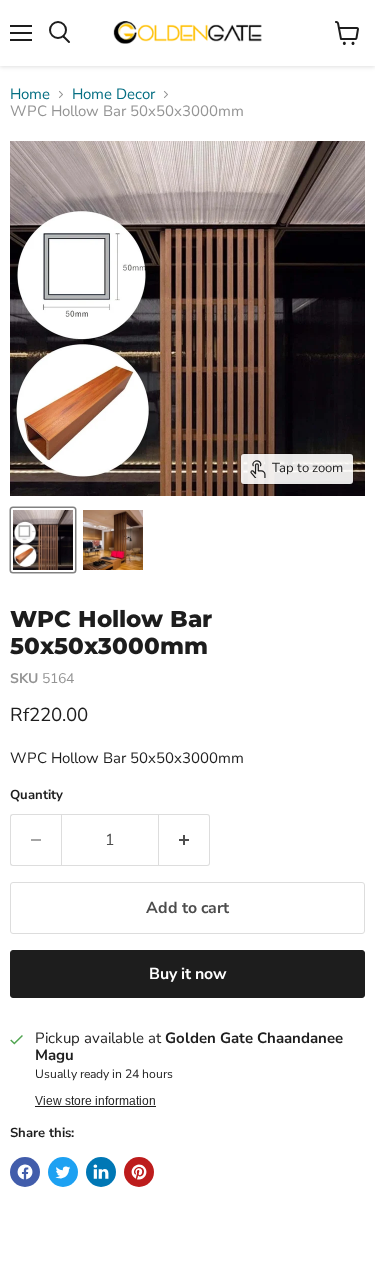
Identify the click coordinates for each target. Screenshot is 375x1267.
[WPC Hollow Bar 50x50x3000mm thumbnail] (43, 540)
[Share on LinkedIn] (101, 1172)
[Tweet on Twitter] (63, 1172)
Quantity (36, 795)
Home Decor (113, 94)
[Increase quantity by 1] (184, 840)
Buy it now (188, 974)
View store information (95, 1101)
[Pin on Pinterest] (139, 1172)
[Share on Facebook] (25, 1172)
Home (30, 94)
